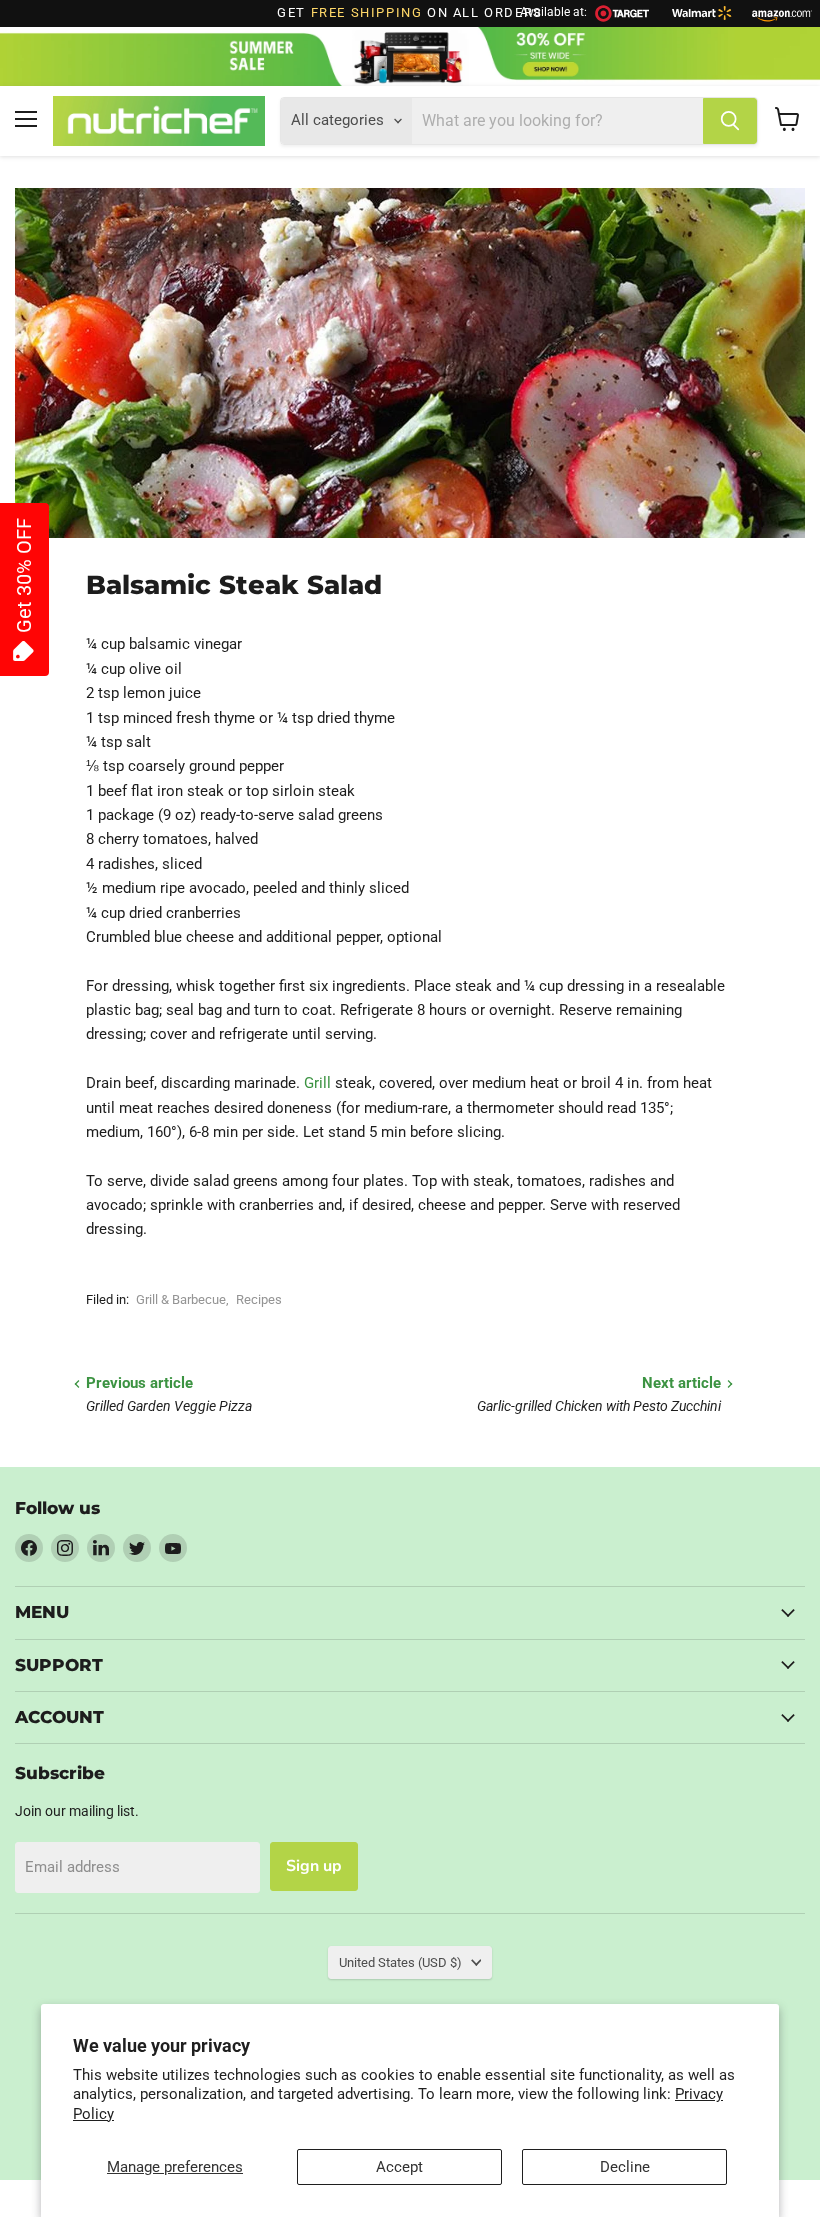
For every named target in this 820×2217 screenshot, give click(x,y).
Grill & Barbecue (181, 1299)
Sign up (314, 1866)
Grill (317, 1083)
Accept (399, 2167)
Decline (625, 2167)
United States (400, 1962)
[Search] (730, 121)
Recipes (259, 1299)
